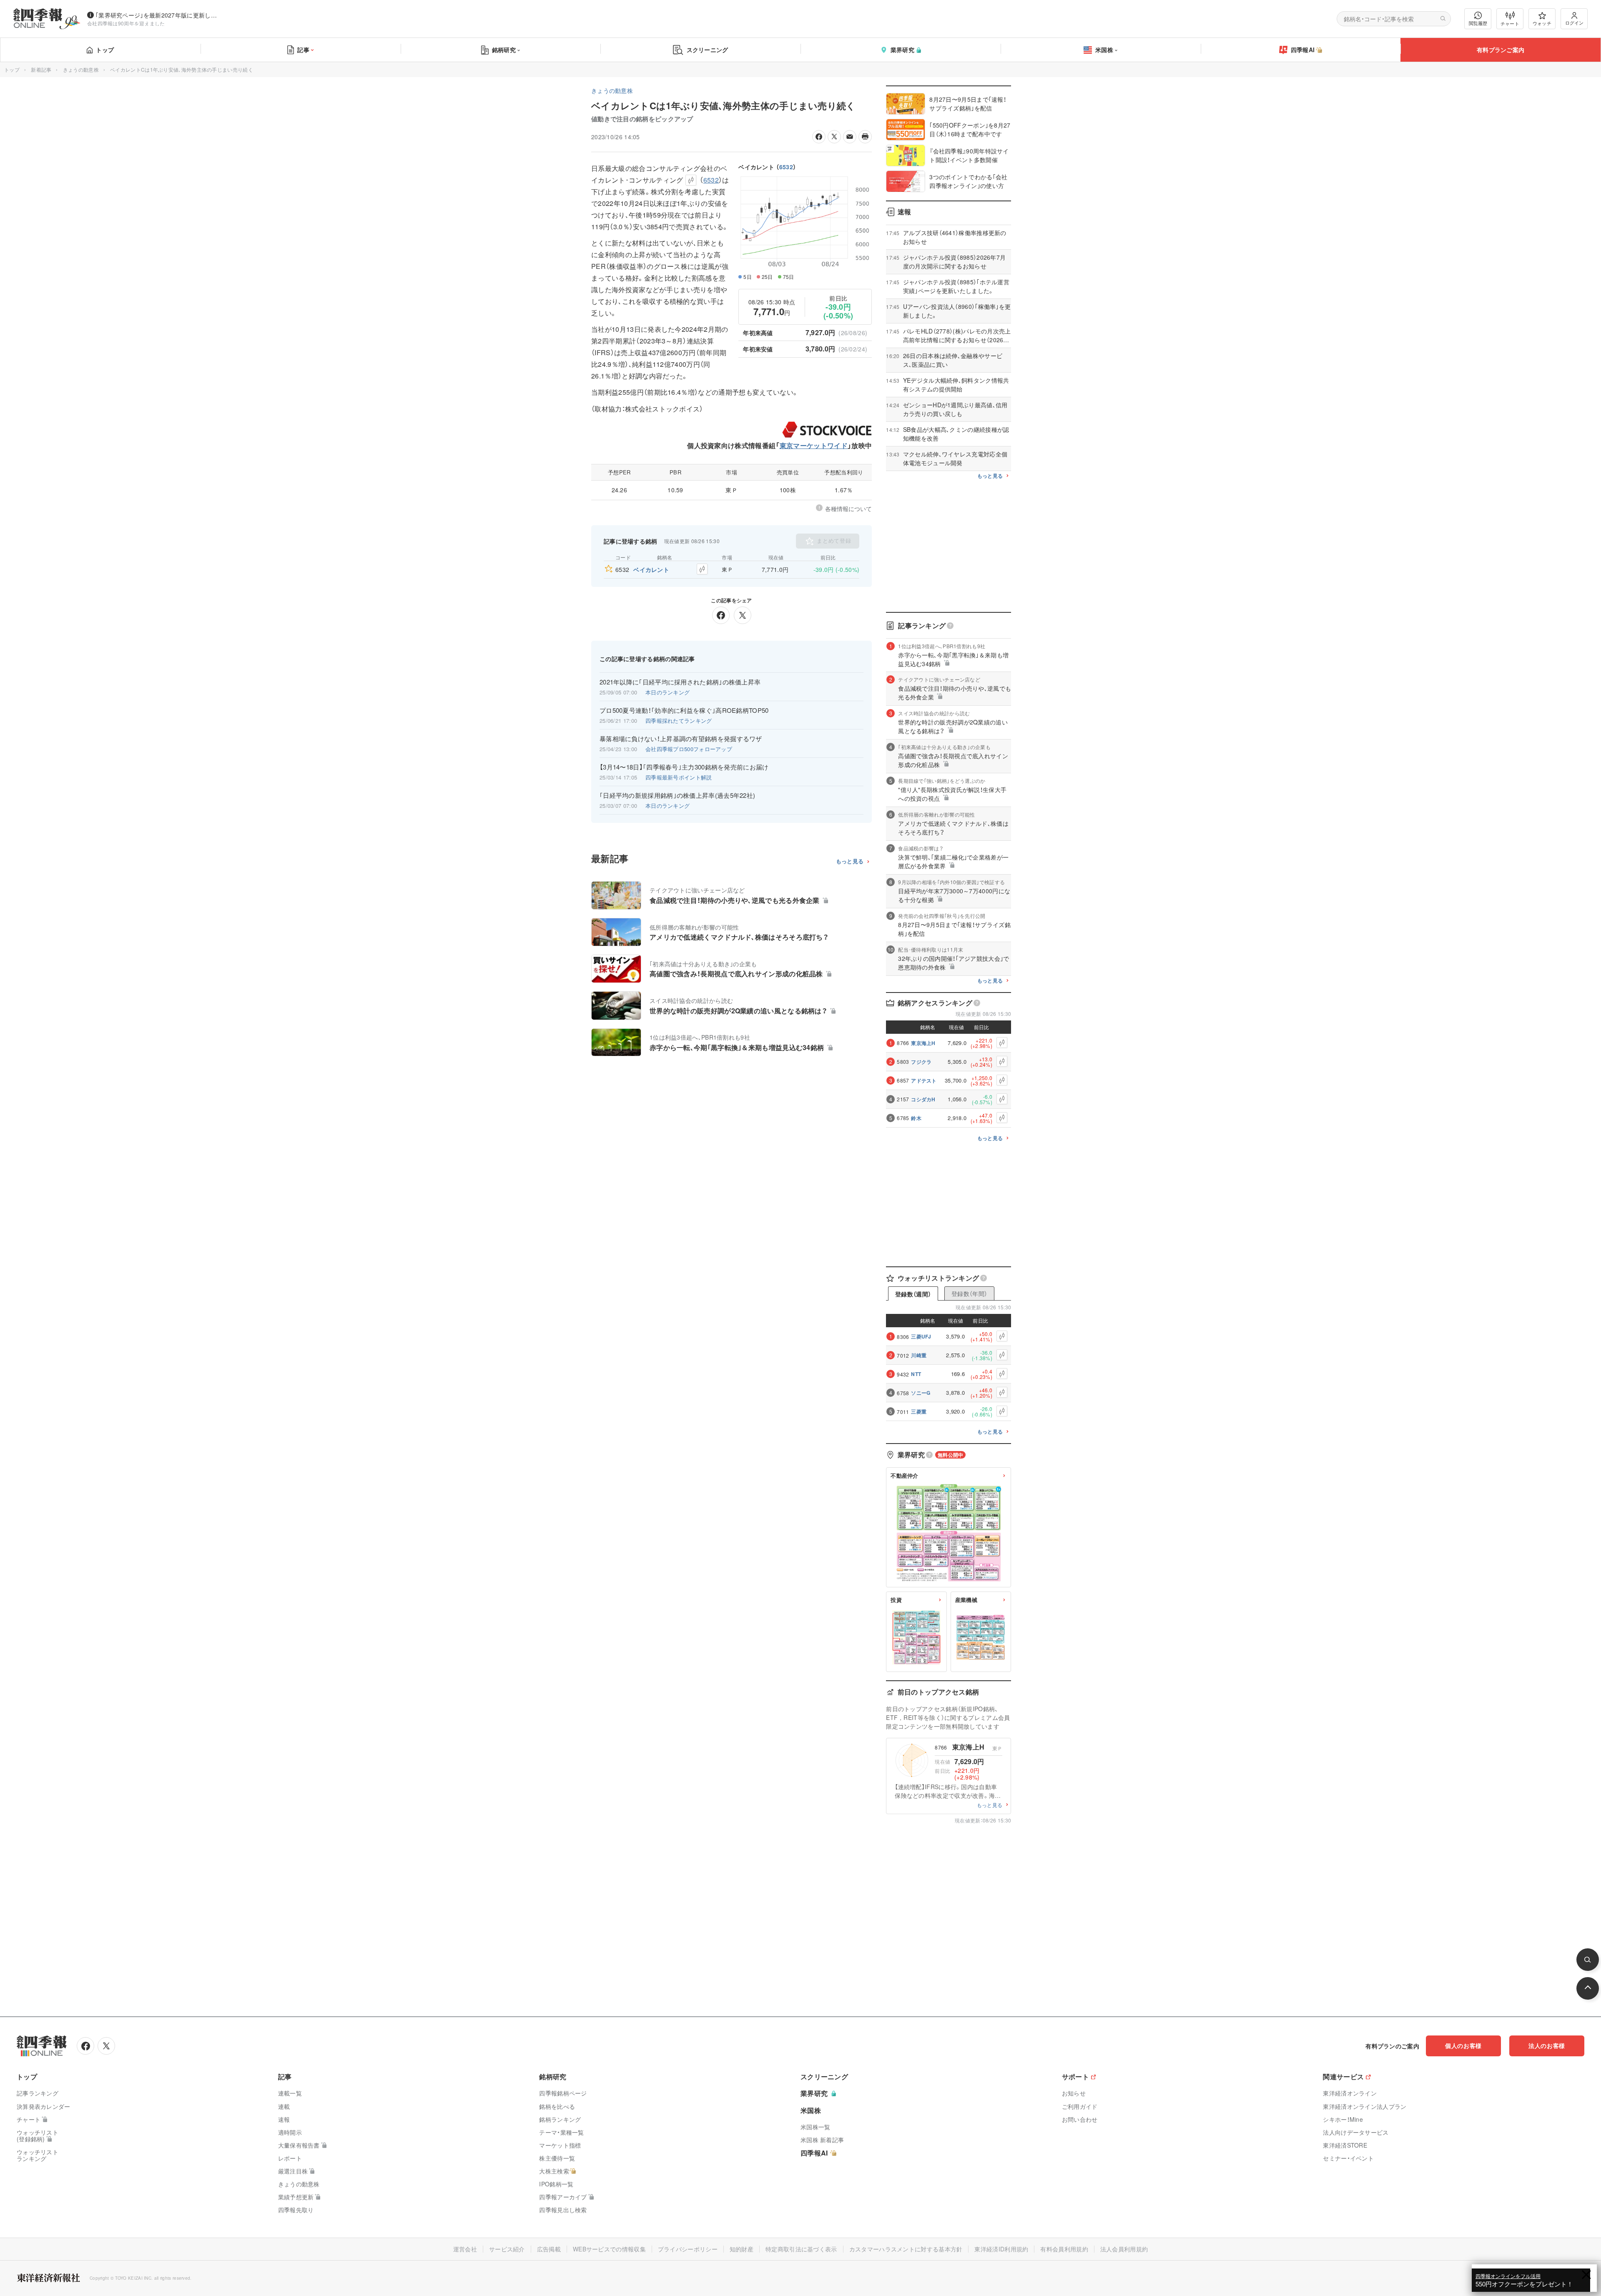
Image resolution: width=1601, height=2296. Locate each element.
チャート (1510, 23)
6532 (786, 167)
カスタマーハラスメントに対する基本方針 (906, 2249)
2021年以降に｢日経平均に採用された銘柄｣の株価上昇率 (680, 682)
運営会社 (465, 2249)
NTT (916, 1374)
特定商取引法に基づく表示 (801, 2249)
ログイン (1574, 23)
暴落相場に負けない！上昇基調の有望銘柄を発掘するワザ (681, 739)
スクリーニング (708, 50)
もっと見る (850, 861)
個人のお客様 (1463, 2045)
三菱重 (919, 1411)
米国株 (1104, 50)
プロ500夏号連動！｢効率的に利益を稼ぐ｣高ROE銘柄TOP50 (684, 710)
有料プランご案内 (1501, 50)
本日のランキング (668, 692)
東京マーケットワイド (814, 445)
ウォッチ (1542, 23)
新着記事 (41, 69)
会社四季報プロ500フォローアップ (689, 749)
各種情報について (848, 509)
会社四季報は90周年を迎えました (126, 23)
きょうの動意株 (81, 69)
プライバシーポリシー (688, 2249)
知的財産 (742, 2249)
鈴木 (916, 1118)
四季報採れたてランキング (679, 721)
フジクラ (921, 1062)
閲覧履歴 (1478, 23)
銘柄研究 (504, 50)
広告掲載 (549, 2249)
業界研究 (902, 50)
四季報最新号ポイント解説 (679, 777)
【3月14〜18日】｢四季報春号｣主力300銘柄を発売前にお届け (684, 767)
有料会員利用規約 (1064, 2249)
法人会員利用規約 (1124, 2249)
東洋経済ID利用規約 (1001, 2249)
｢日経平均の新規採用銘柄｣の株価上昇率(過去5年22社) (677, 795)
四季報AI (1303, 50)
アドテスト (924, 1080)
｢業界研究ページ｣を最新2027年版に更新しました (158, 15)
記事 (303, 50)
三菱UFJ (921, 1336)
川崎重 (919, 1355)
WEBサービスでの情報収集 (609, 2249)
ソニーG (921, 1393)
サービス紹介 (507, 2249)
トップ (105, 50)
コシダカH (923, 1099)
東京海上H (923, 1043)
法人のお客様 (1547, 2045)
